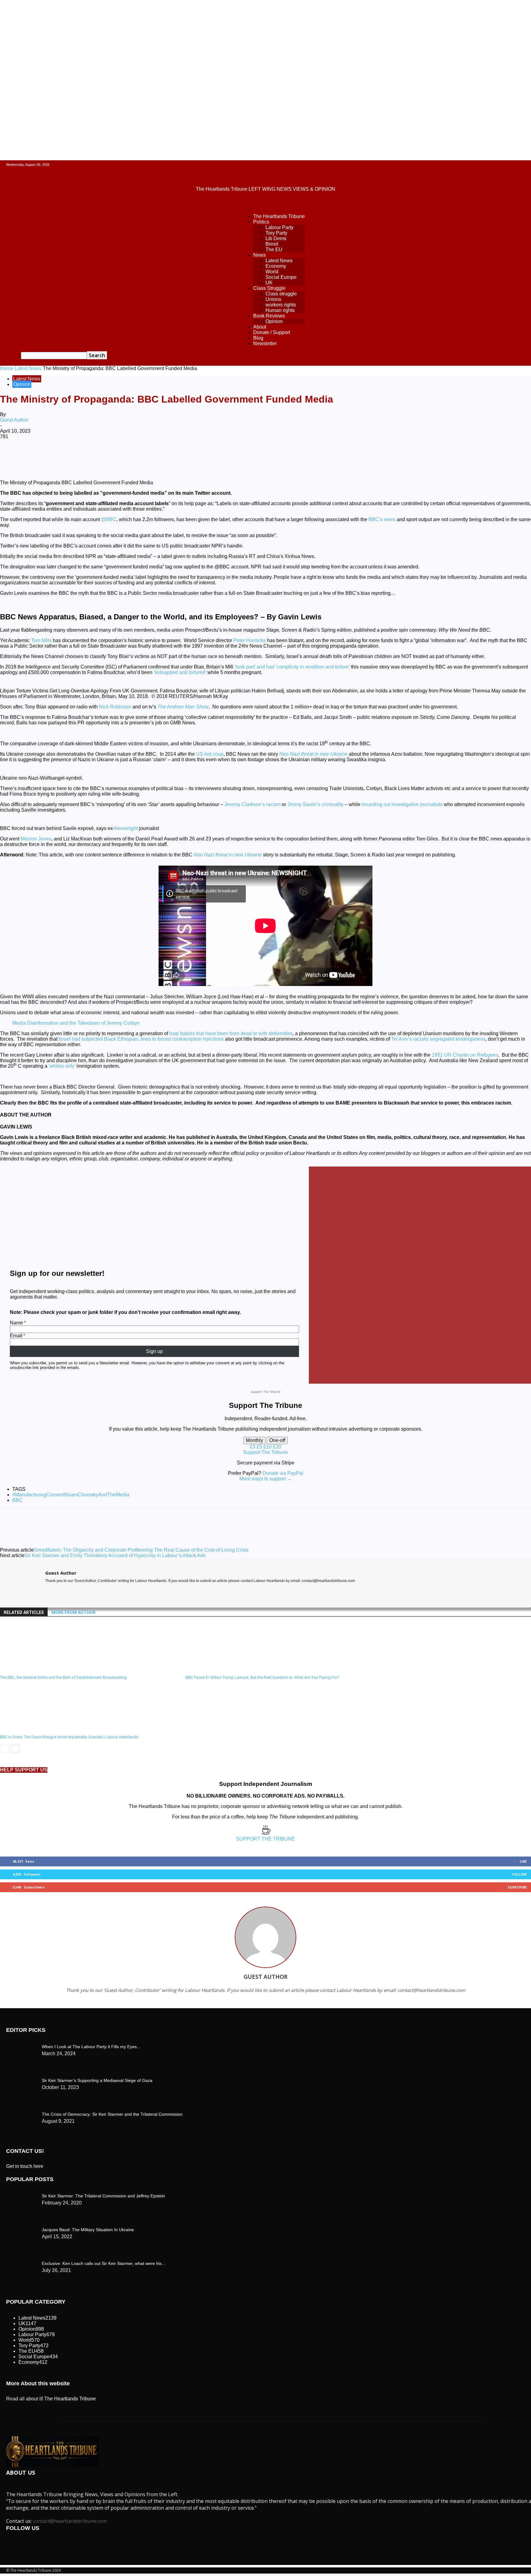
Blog (258, 338)
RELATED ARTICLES (24, 1612)
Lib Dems (276, 238)
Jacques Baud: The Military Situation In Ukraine (88, 2230)
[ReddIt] (167, 457)
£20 (277, 1447)
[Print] (211, 457)
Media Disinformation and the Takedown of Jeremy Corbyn (76, 1023)
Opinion (274, 321)
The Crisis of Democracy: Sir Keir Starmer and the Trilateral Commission (112, 2114)
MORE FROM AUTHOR (73, 1612)
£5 (260, 1447)
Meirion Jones (36, 839)
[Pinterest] (100, 457)
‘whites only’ (62, 1066)
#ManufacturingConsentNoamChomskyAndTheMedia (71, 1495)
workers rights (281, 305)
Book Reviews (269, 316)
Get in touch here (25, 2166)
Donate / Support (272, 332)
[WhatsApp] (123, 457)
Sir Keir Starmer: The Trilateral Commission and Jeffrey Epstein (103, 2196)
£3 (253, 1447)
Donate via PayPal (283, 1473)
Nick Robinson (115, 707)
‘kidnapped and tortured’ (180, 672)
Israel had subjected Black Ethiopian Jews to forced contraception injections (141, 1039)
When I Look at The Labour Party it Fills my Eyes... (91, 2047)
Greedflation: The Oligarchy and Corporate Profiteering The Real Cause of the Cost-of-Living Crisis (141, 1550)
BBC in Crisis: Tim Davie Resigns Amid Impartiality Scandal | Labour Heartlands (69, 1737)
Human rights (280, 310)
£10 (268, 1447)
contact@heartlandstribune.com (70, 2521)
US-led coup (210, 754)
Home (7, 368)
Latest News (279, 261)
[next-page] (15, 1748)
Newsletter (265, 343)
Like (523, 1861)
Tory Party (276, 233)
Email (16, 1336)
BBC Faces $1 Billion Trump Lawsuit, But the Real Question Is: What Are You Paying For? (263, 1677)
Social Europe (281, 277)
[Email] (189, 457)
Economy (276, 266)
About (260, 327)
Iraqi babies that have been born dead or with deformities (231, 1033)
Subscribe (517, 1887)
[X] (78, 457)
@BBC (109, 519)
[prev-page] (4, 1748)
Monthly (254, 1440)
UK (269, 283)
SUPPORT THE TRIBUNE (265, 1839)
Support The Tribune (265, 1452)
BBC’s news (381, 519)
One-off (277, 1440)
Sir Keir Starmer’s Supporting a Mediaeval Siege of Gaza (97, 2080)
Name (16, 1323)
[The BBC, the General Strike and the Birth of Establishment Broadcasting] (33, 1669)
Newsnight (126, 828)
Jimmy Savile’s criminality (315, 804)
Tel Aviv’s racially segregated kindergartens (438, 1039)
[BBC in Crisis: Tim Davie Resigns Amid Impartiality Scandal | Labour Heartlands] (33, 1729)
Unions (273, 299)
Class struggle (281, 294)
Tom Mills (41, 640)
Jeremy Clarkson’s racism (252, 804)
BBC (18, 1500)
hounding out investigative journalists (402, 804)
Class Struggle (269, 288)
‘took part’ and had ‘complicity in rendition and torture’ (292, 667)
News (260, 255)
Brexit (272, 244)
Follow (519, 1874)
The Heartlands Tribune (279, 216)
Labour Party (279, 227)
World (272, 272)
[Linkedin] (145, 457)
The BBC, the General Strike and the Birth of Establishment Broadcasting (63, 1677)
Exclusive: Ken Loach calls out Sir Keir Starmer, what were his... (104, 2263)
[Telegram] (233, 457)
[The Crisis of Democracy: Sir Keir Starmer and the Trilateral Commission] (22, 2045)
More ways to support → (266, 1479)
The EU (274, 249)
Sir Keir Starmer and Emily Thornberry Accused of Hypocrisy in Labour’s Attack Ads (115, 1555)
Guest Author (14, 420)
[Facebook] (56, 457)
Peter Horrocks (250, 640)
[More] (255, 457)
